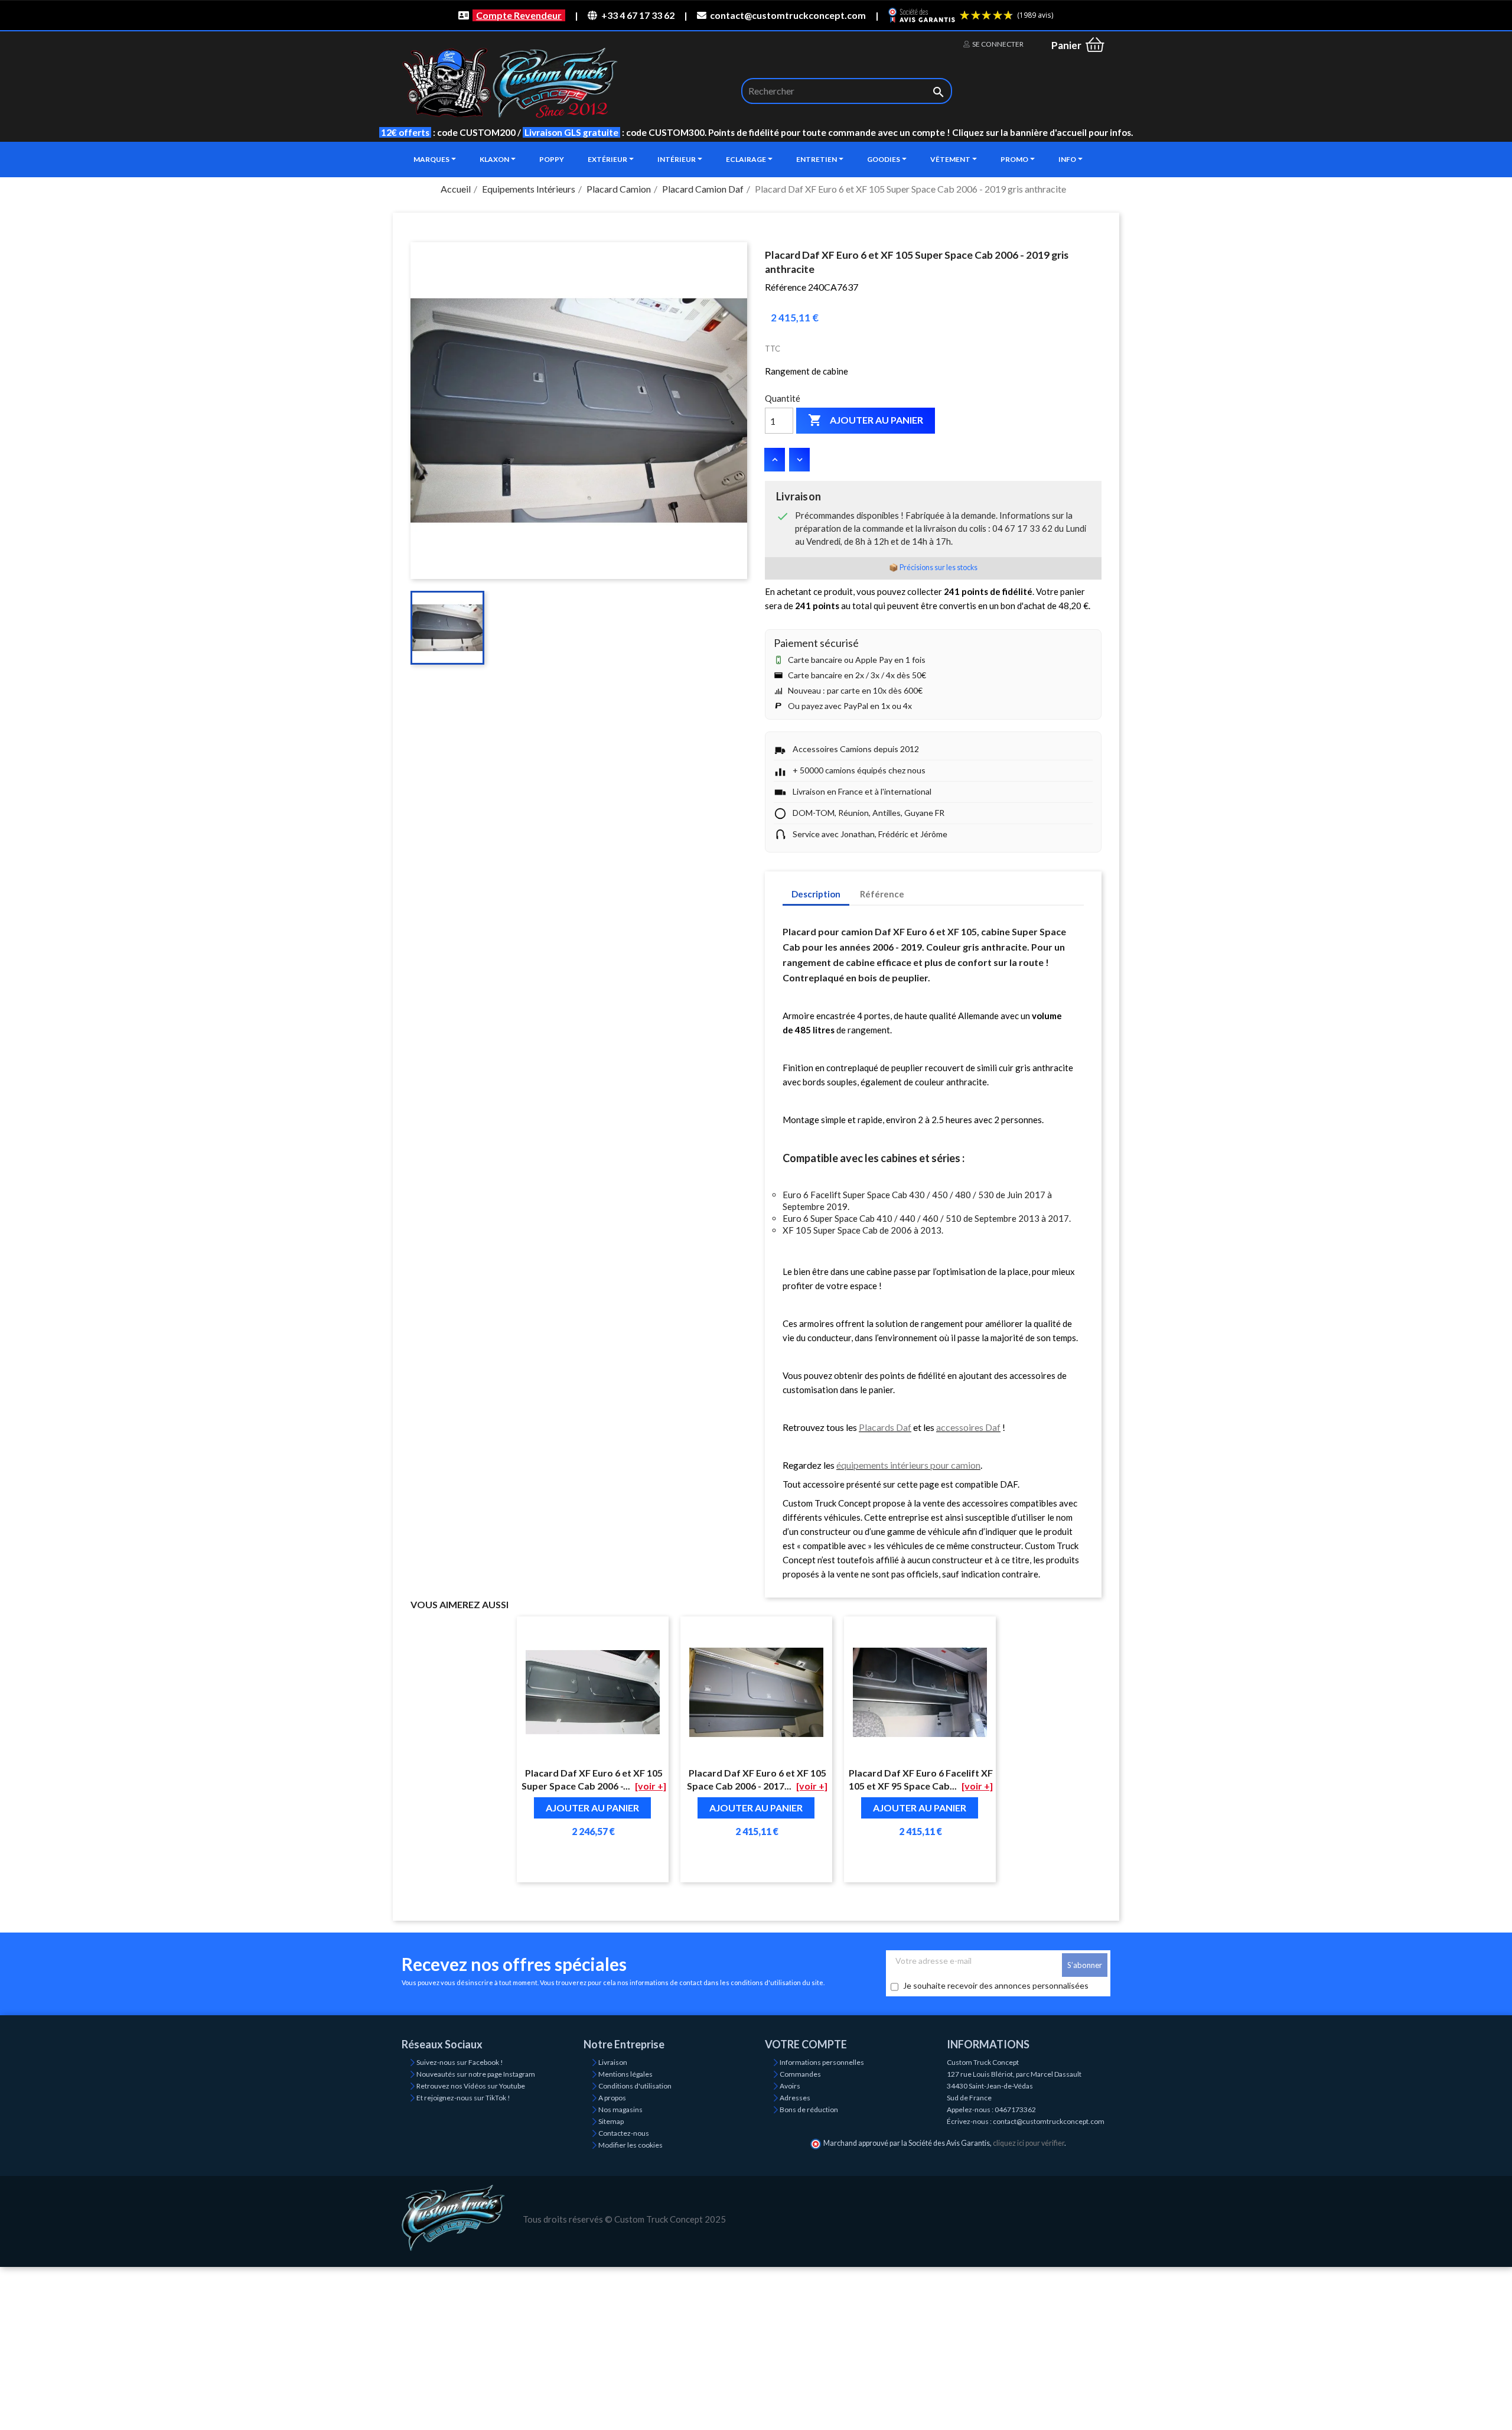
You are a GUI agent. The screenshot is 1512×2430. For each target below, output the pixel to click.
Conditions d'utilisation (635, 2086)
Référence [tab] (882, 894)
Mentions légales (625, 2074)
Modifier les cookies (630, 2145)
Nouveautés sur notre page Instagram (476, 2074)
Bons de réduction (809, 2109)
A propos (612, 2098)
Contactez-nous (624, 2133)
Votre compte (806, 2044)
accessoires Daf (968, 1427)
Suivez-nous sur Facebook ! (460, 2062)
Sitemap (611, 2121)
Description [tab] (816, 894)
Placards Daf (885, 1427)
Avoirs (790, 2086)
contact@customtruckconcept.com (788, 15)
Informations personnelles (822, 2062)
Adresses (795, 2098)
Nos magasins (620, 2109)
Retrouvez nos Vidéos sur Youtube (471, 2086)
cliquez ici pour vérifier (1029, 2143)
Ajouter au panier (866, 420)
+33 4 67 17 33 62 (638, 15)
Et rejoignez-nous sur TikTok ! (463, 2098)
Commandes (800, 2074)
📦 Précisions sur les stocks (933, 567)
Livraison (613, 2062)
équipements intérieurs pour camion (908, 1465)
